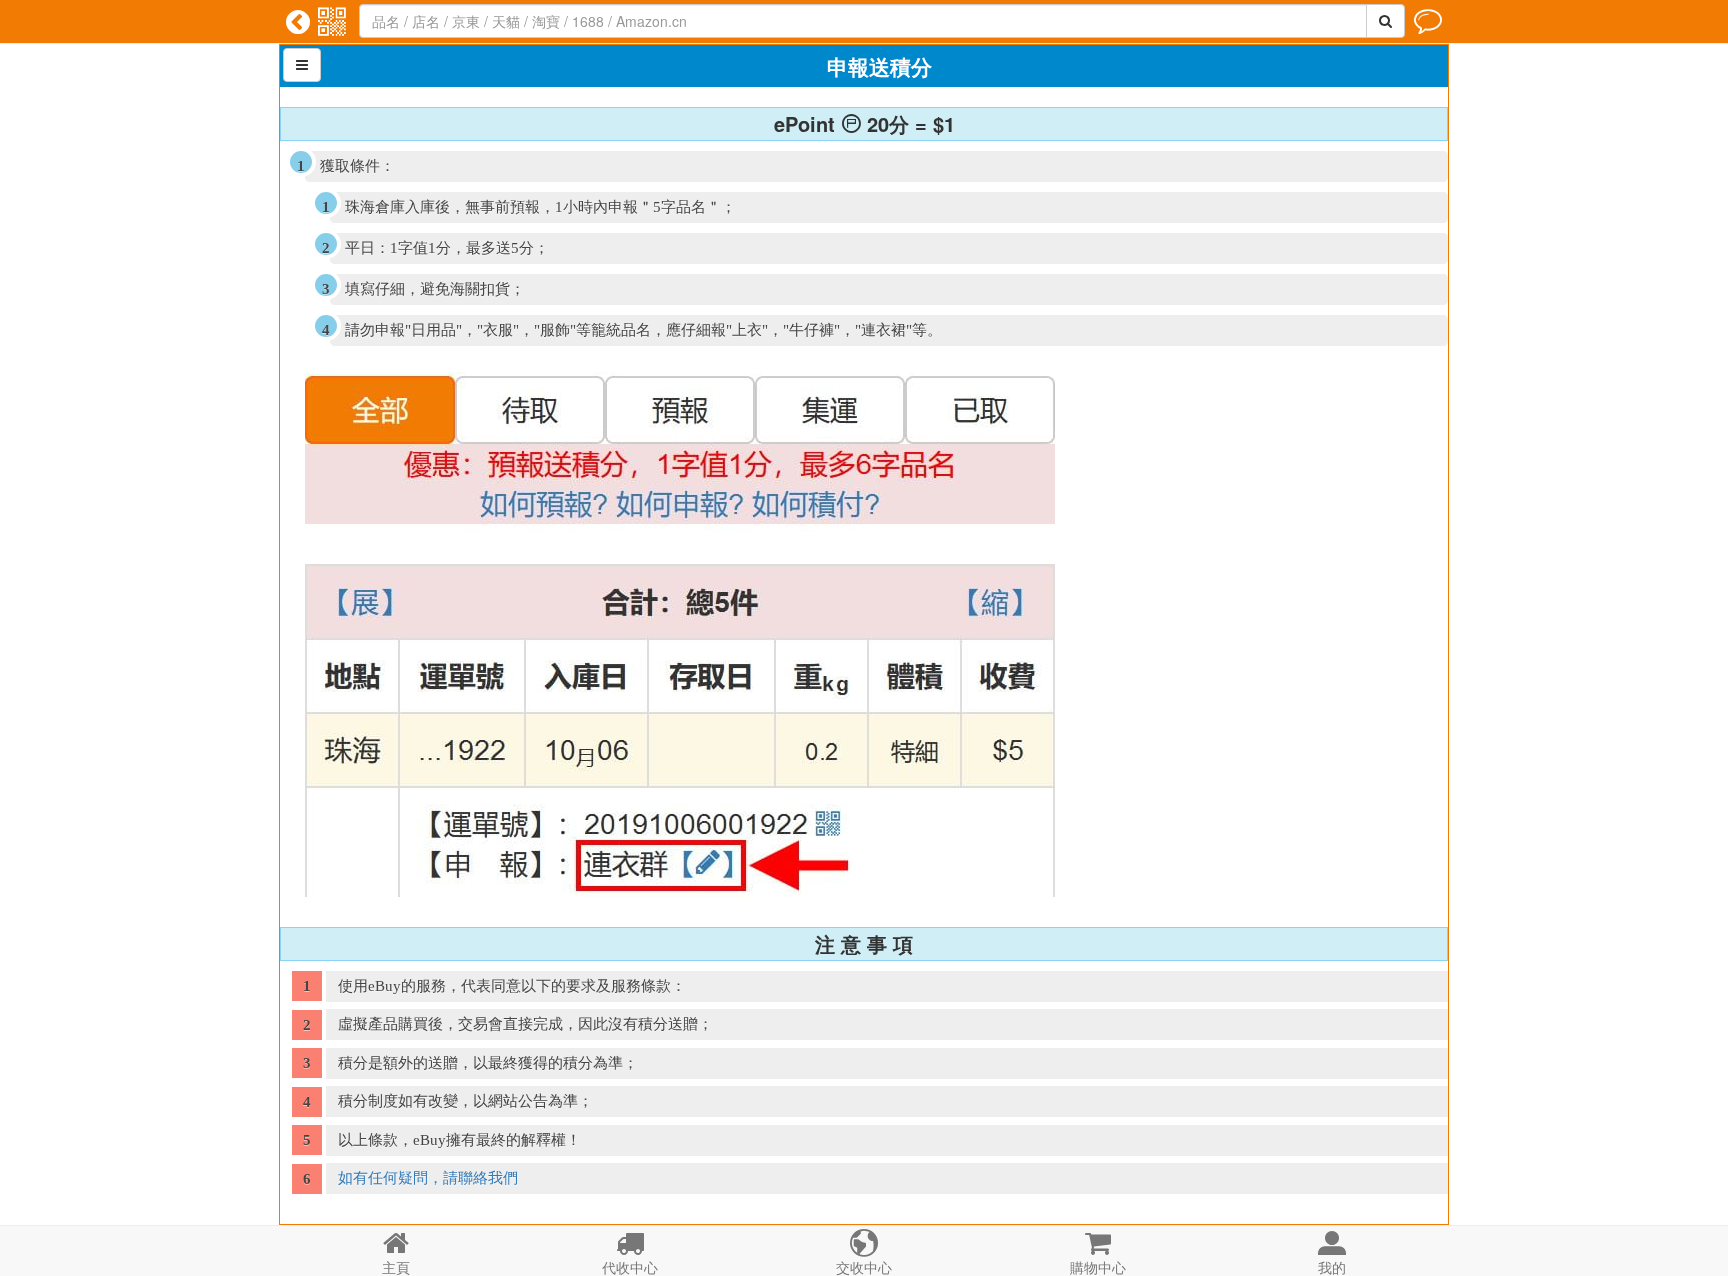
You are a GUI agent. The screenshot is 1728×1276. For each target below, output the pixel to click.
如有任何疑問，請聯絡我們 (428, 1178)
